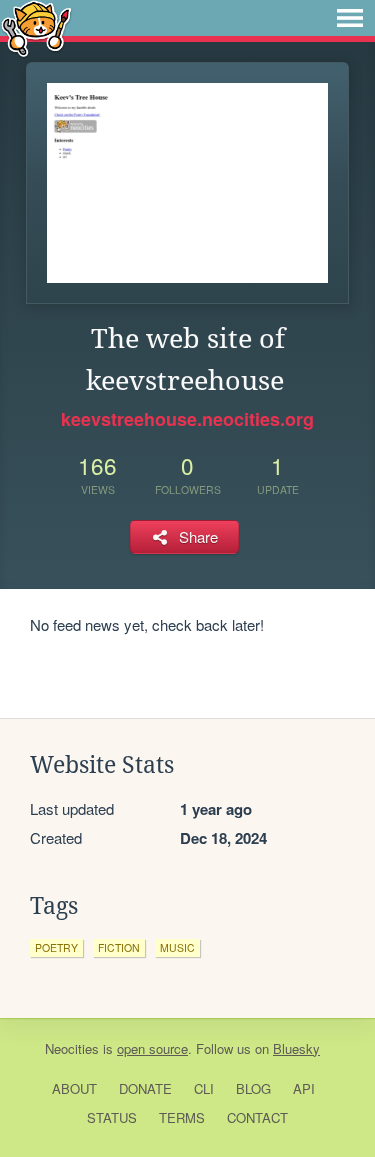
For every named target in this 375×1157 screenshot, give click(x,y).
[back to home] (36, 27)
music (177, 947)
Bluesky (296, 1048)
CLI (204, 1088)
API (304, 1088)
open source (152, 1048)
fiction (119, 947)
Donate (145, 1088)
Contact (257, 1117)
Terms (182, 1117)
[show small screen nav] (350, 18)
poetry (56, 947)
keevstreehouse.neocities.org (187, 419)
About (74, 1088)
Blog (253, 1088)
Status (112, 1117)
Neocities (72, 1048)
